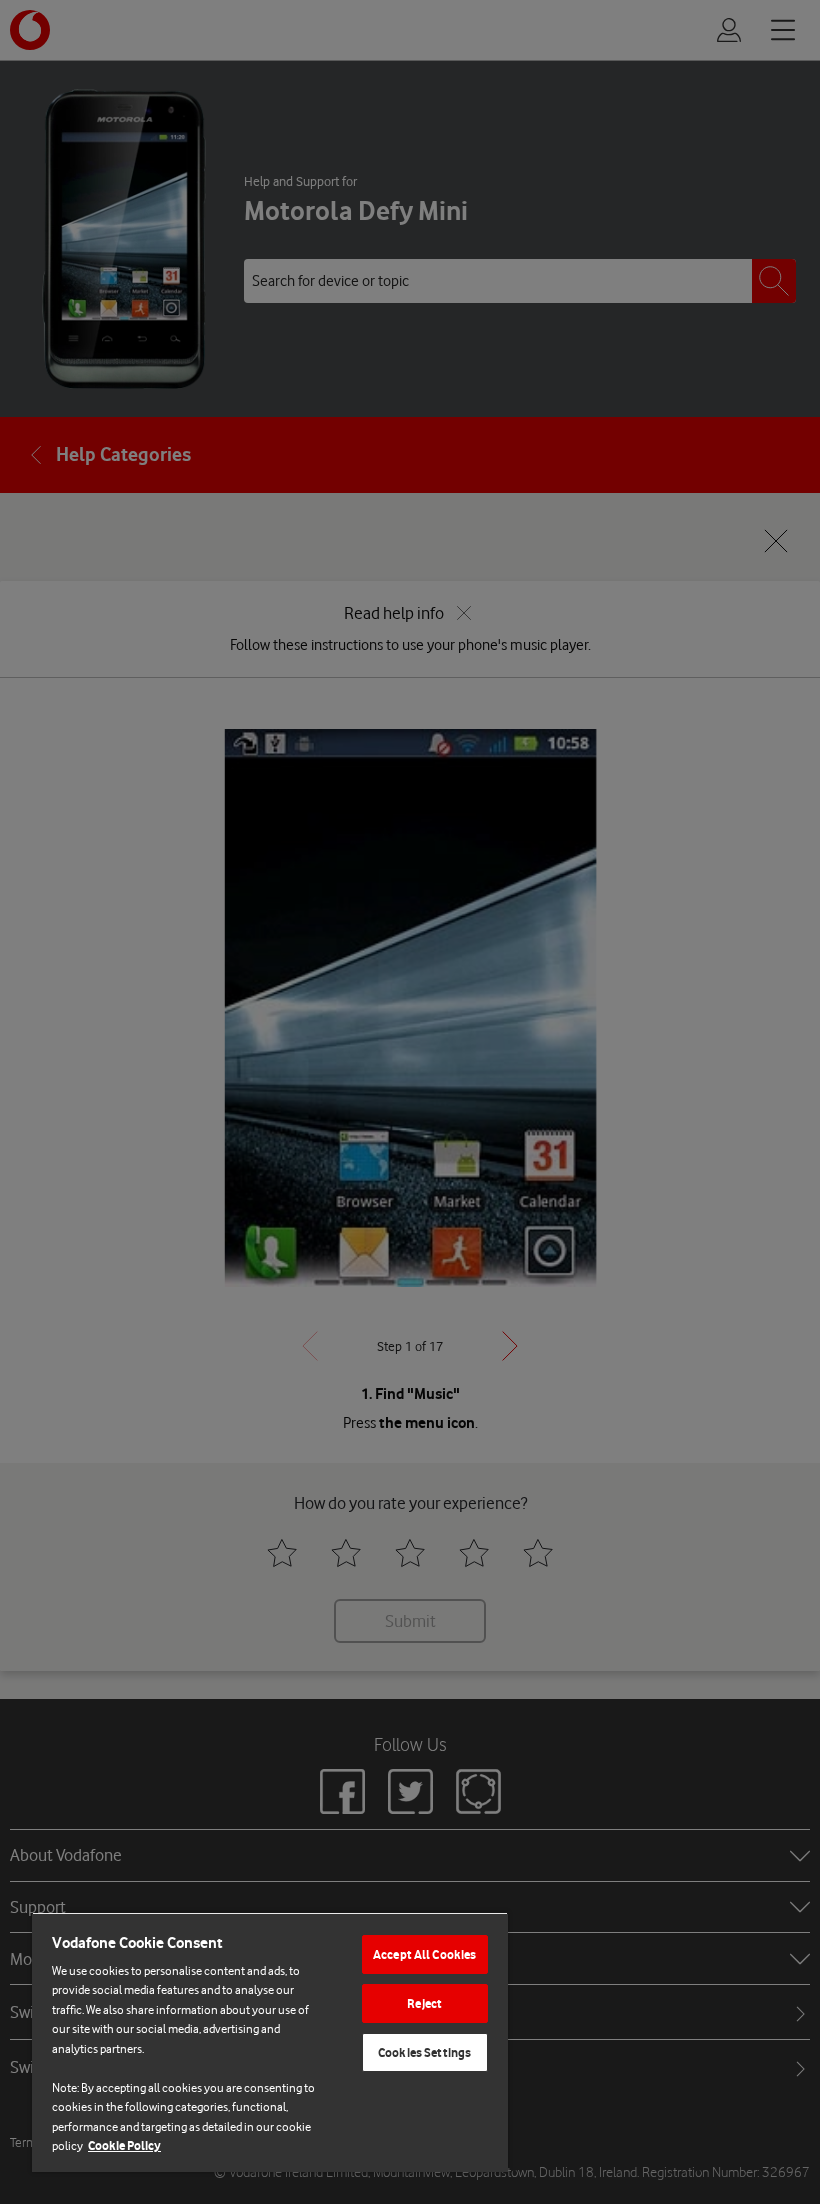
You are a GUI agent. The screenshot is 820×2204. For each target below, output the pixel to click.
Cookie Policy (124, 2145)
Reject (424, 2003)
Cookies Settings (424, 2052)
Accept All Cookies (424, 1954)
